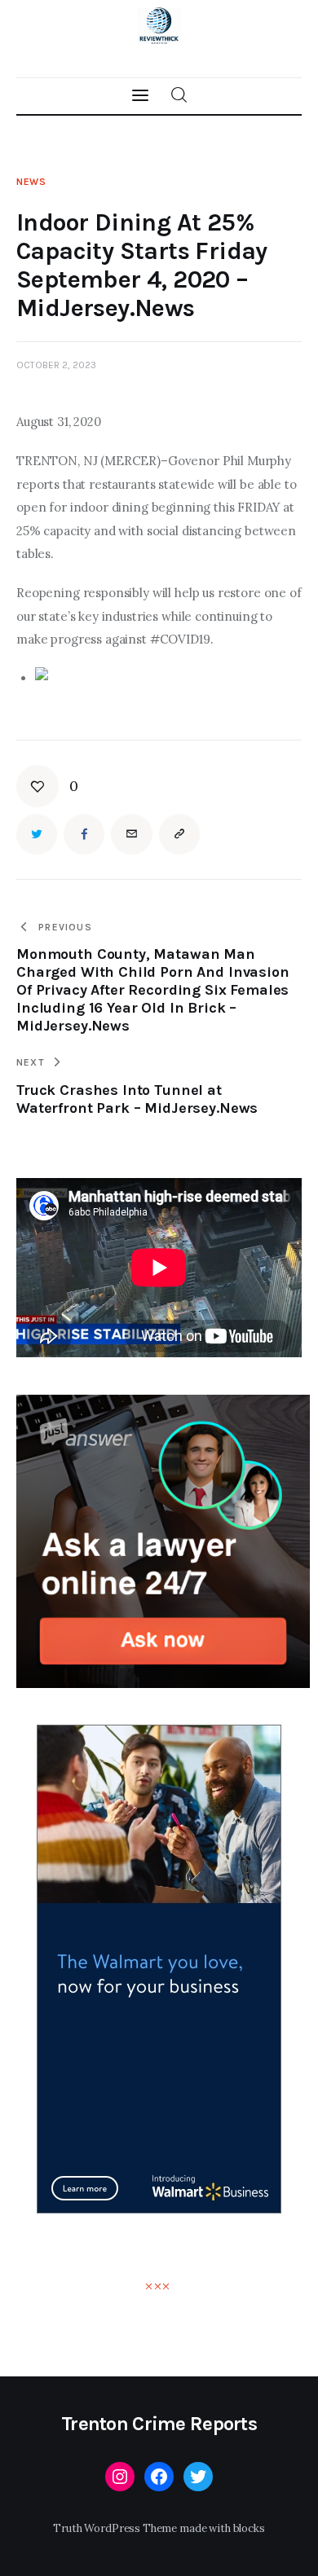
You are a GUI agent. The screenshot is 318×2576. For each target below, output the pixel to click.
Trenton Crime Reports (159, 2424)
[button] (47, 786)
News (31, 182)
